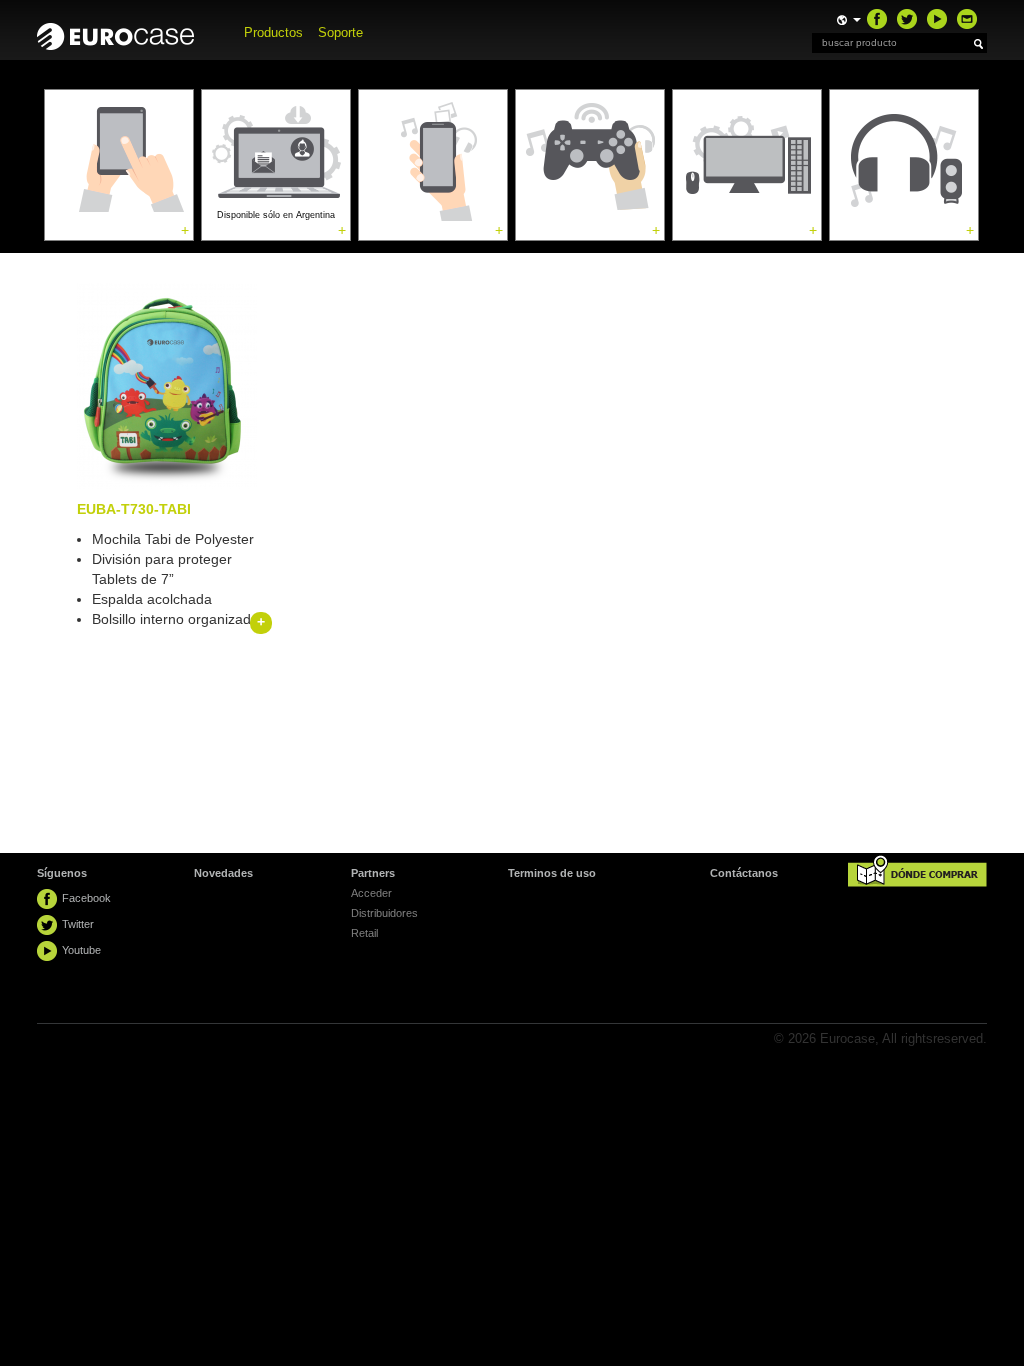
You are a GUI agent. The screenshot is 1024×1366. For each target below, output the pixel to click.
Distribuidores (384, 913)
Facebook (86, 898)
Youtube (81, 950)
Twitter (78, 924)
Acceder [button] (371, 893)
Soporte (340, 32)
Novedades (223, 873)
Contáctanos (744, 873)
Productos (273, 32)
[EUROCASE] (125, 31)
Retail (364, 933)
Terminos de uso (552, 873)
